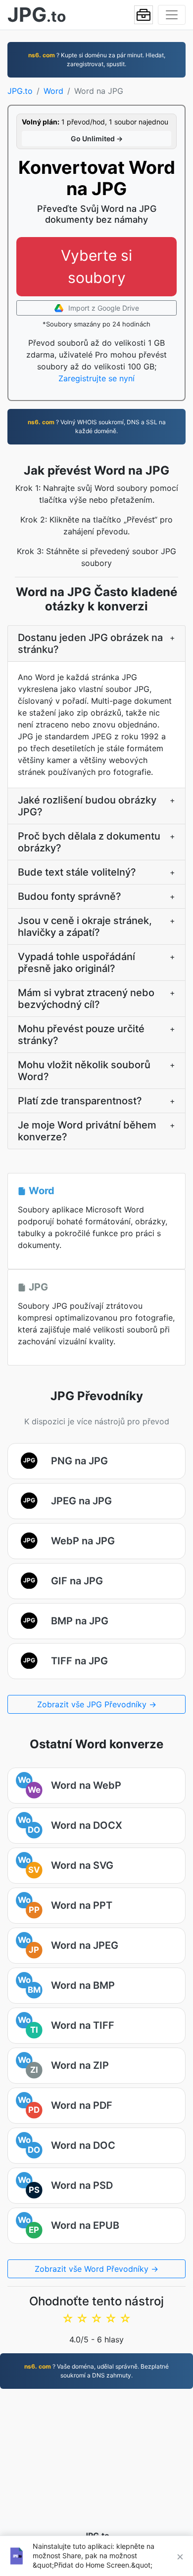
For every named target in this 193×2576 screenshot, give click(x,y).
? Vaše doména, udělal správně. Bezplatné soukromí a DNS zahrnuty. (96, 2371)
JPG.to (20, 91)
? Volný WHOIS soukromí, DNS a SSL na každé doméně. (97, 426)
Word (53, 91)
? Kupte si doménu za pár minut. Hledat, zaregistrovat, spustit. (97, 60)
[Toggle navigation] (172, 15)
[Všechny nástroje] (144, 15)
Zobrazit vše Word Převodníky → (96, 2269)
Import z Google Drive (103, 308)
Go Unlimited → (97, 139)
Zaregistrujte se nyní (96, 378)
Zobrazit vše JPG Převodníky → (97, 1704)
